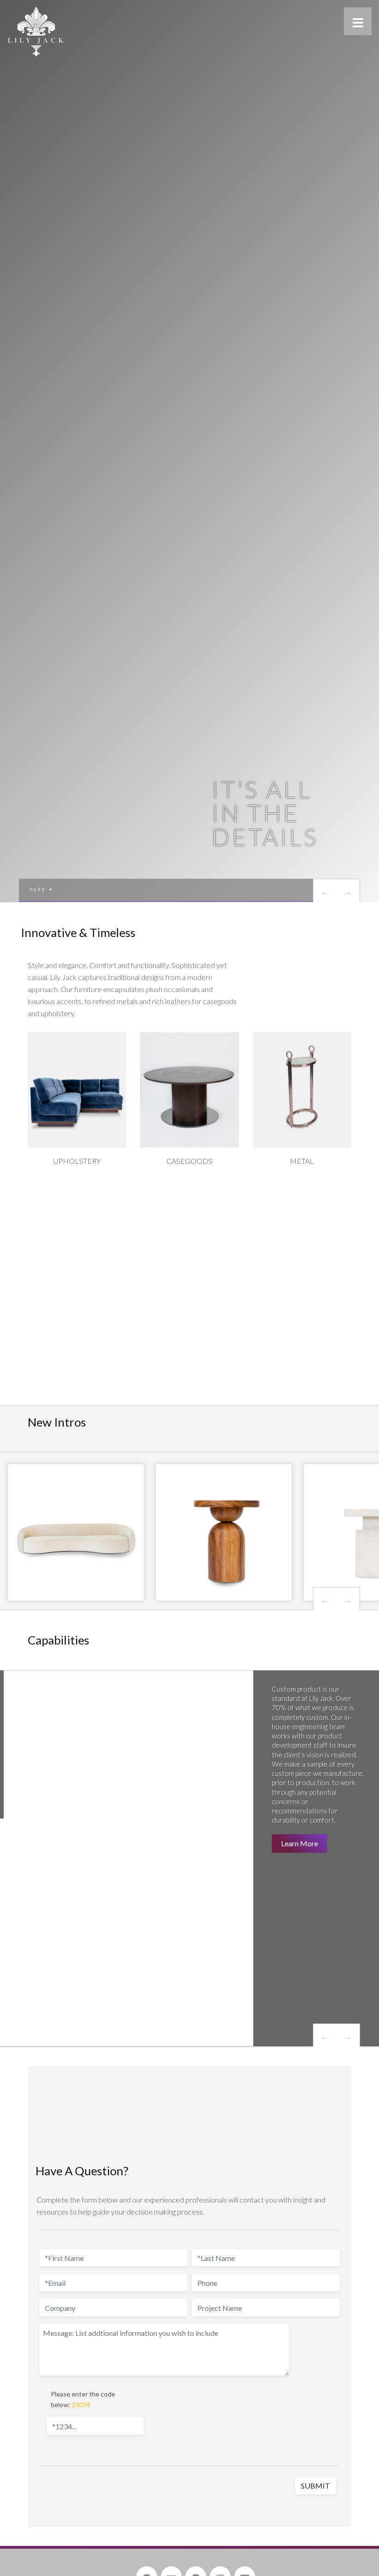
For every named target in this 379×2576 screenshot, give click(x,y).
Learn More (300, 1843)
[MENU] (358, 21)
